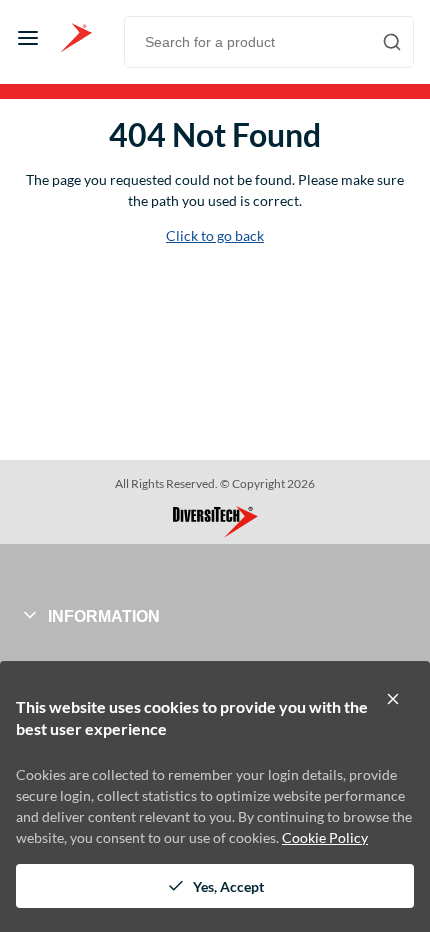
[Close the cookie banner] (393, 699)
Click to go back (215, 235)
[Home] (76, 38)
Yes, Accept (228, 886)
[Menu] (28, 38)
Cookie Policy (325, 837)
